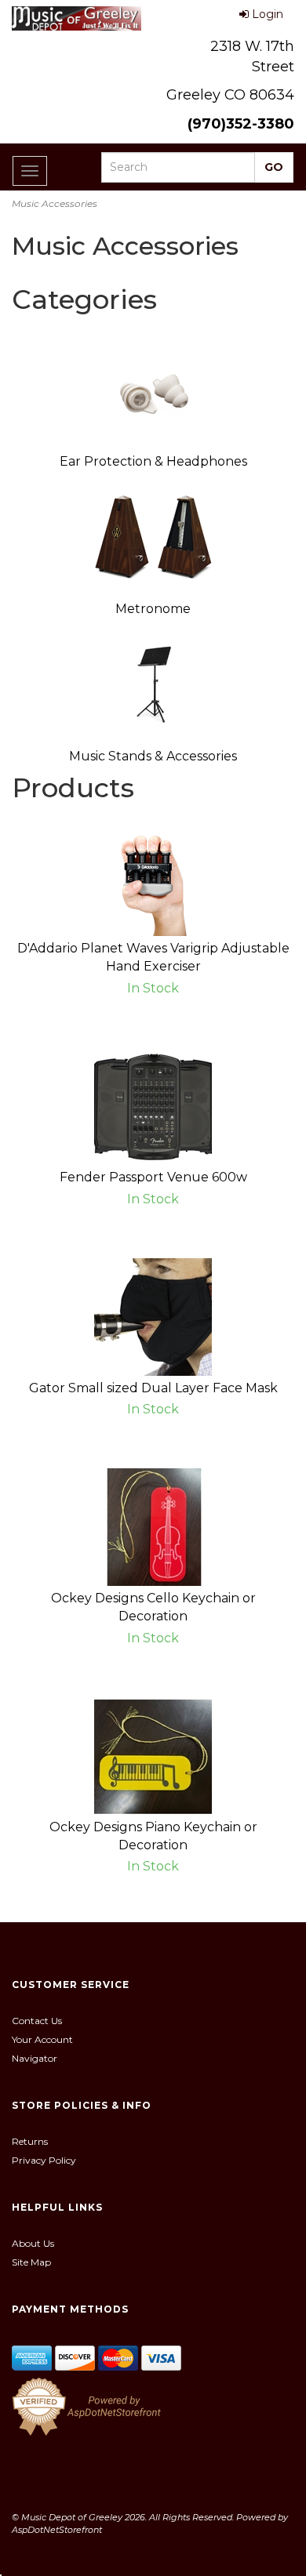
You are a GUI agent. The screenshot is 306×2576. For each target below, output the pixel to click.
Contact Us (37, 2021)
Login (268, 14)
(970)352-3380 (241, 124)
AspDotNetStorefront (57, 2530)
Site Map (31, 2262)
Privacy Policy (44, 2160)
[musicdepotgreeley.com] (76, 18)
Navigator (35, 2058)
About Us (33, 2243)
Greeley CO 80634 (230, 95)
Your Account (42, 2039)
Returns (30, 2141)
